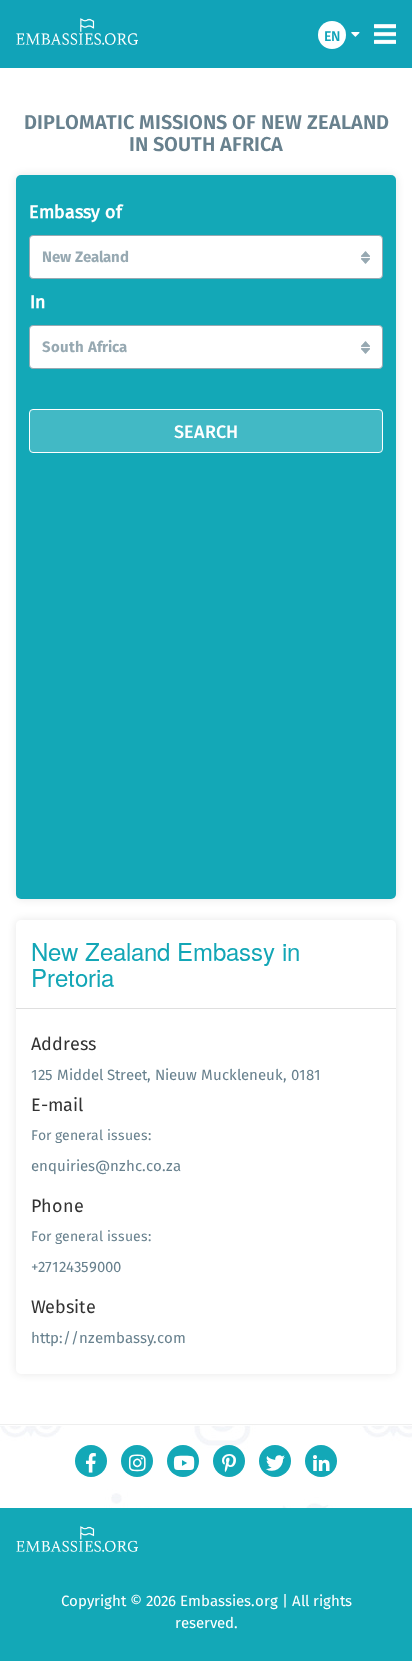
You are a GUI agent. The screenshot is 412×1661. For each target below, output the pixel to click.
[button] (206, 257)
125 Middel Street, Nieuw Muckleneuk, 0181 (176, 1074)
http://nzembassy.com (108, 1337)
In (38, 302)
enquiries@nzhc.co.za (106, 1165)
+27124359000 (76, 1266)
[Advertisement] (206, 669)
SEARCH (206, 431)
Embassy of (75, 212)
